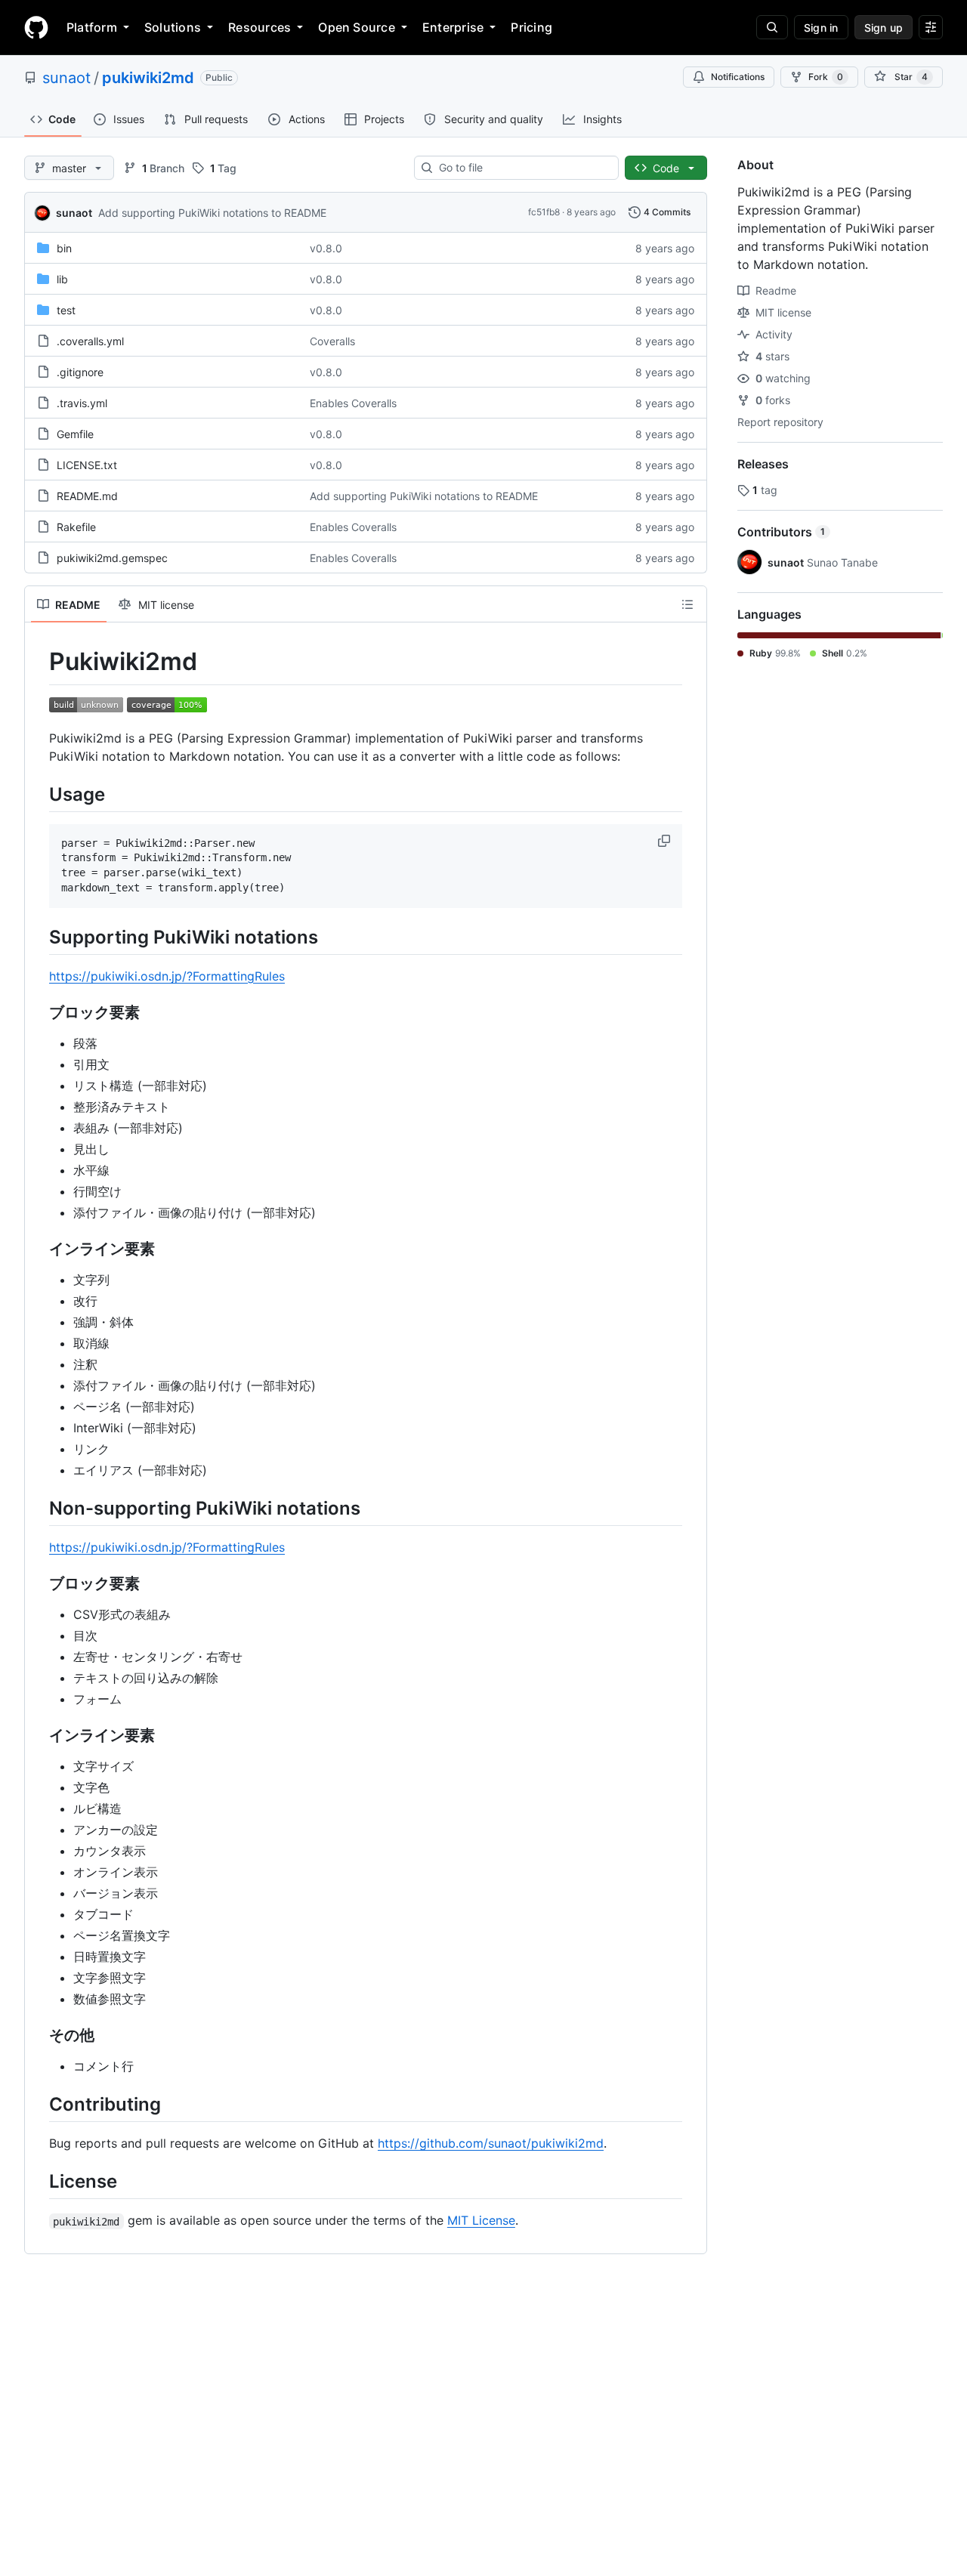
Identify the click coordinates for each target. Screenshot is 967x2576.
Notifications (738, 77)
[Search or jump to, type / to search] (772, 27)
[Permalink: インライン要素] (39, 1249)
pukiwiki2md (148, 78)
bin (64, 248)
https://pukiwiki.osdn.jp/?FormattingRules (167, 976)
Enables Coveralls (353, 403)
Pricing (531, 27)
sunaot (66, 78)
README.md (87, 496)
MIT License (481, 2220)
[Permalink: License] (39, 2181)
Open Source (357, 27)
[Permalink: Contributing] (39, 2104)
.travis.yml (82, 403)
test (66, 310)
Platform (92, 27)
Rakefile (76, 527)
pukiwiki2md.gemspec (112, 558)
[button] (666, 841)
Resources (260, 27)
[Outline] (687, 604)
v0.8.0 (326, 248)
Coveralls (332, 341)
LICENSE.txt (87, 465)
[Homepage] (36, 27)
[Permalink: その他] (39, 2035)
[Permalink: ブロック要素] (39, 1012)
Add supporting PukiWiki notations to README (212, 213)
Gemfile (75, 434)
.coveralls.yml (90, 341)
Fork (826, 77)
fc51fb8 (544, 212)
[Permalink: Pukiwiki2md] (39, 662)
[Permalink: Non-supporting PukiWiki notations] (39, 1508)
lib (62, 279)
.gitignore (80, 372)
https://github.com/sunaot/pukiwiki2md (491, 2143)
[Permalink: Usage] (39, 794)
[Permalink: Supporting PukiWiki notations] (39, 937)
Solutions (173, 27)
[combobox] (522, 168)
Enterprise (453, 27)
